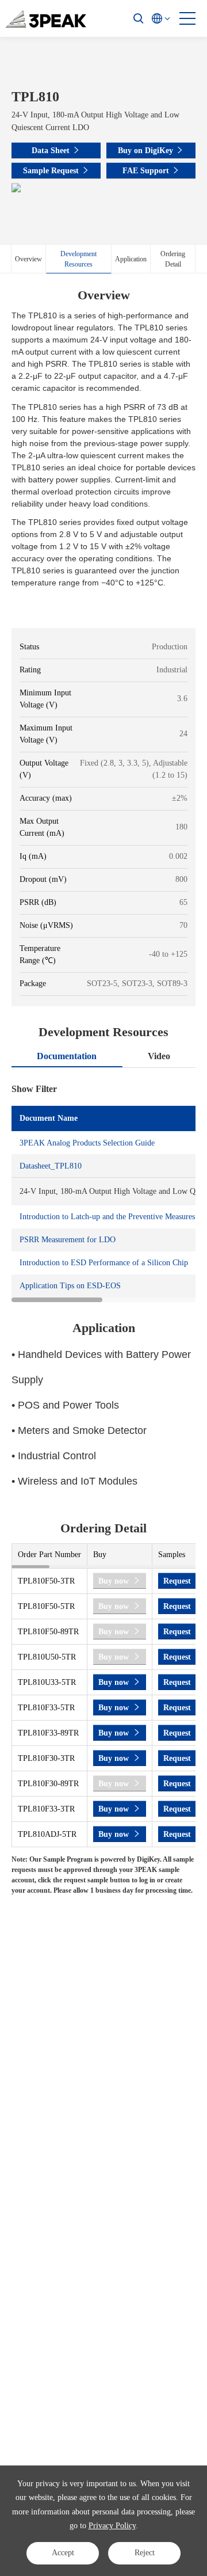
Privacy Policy (112, 2526)
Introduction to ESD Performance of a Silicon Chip (104, 1263)
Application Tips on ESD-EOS (70, 1286)
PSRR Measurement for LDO (68, 1240)
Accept (63, 2553)
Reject (145, 2553)
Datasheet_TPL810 (51, 1166)
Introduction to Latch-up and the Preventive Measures (107, 1217)
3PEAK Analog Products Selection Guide (87, 1143)
